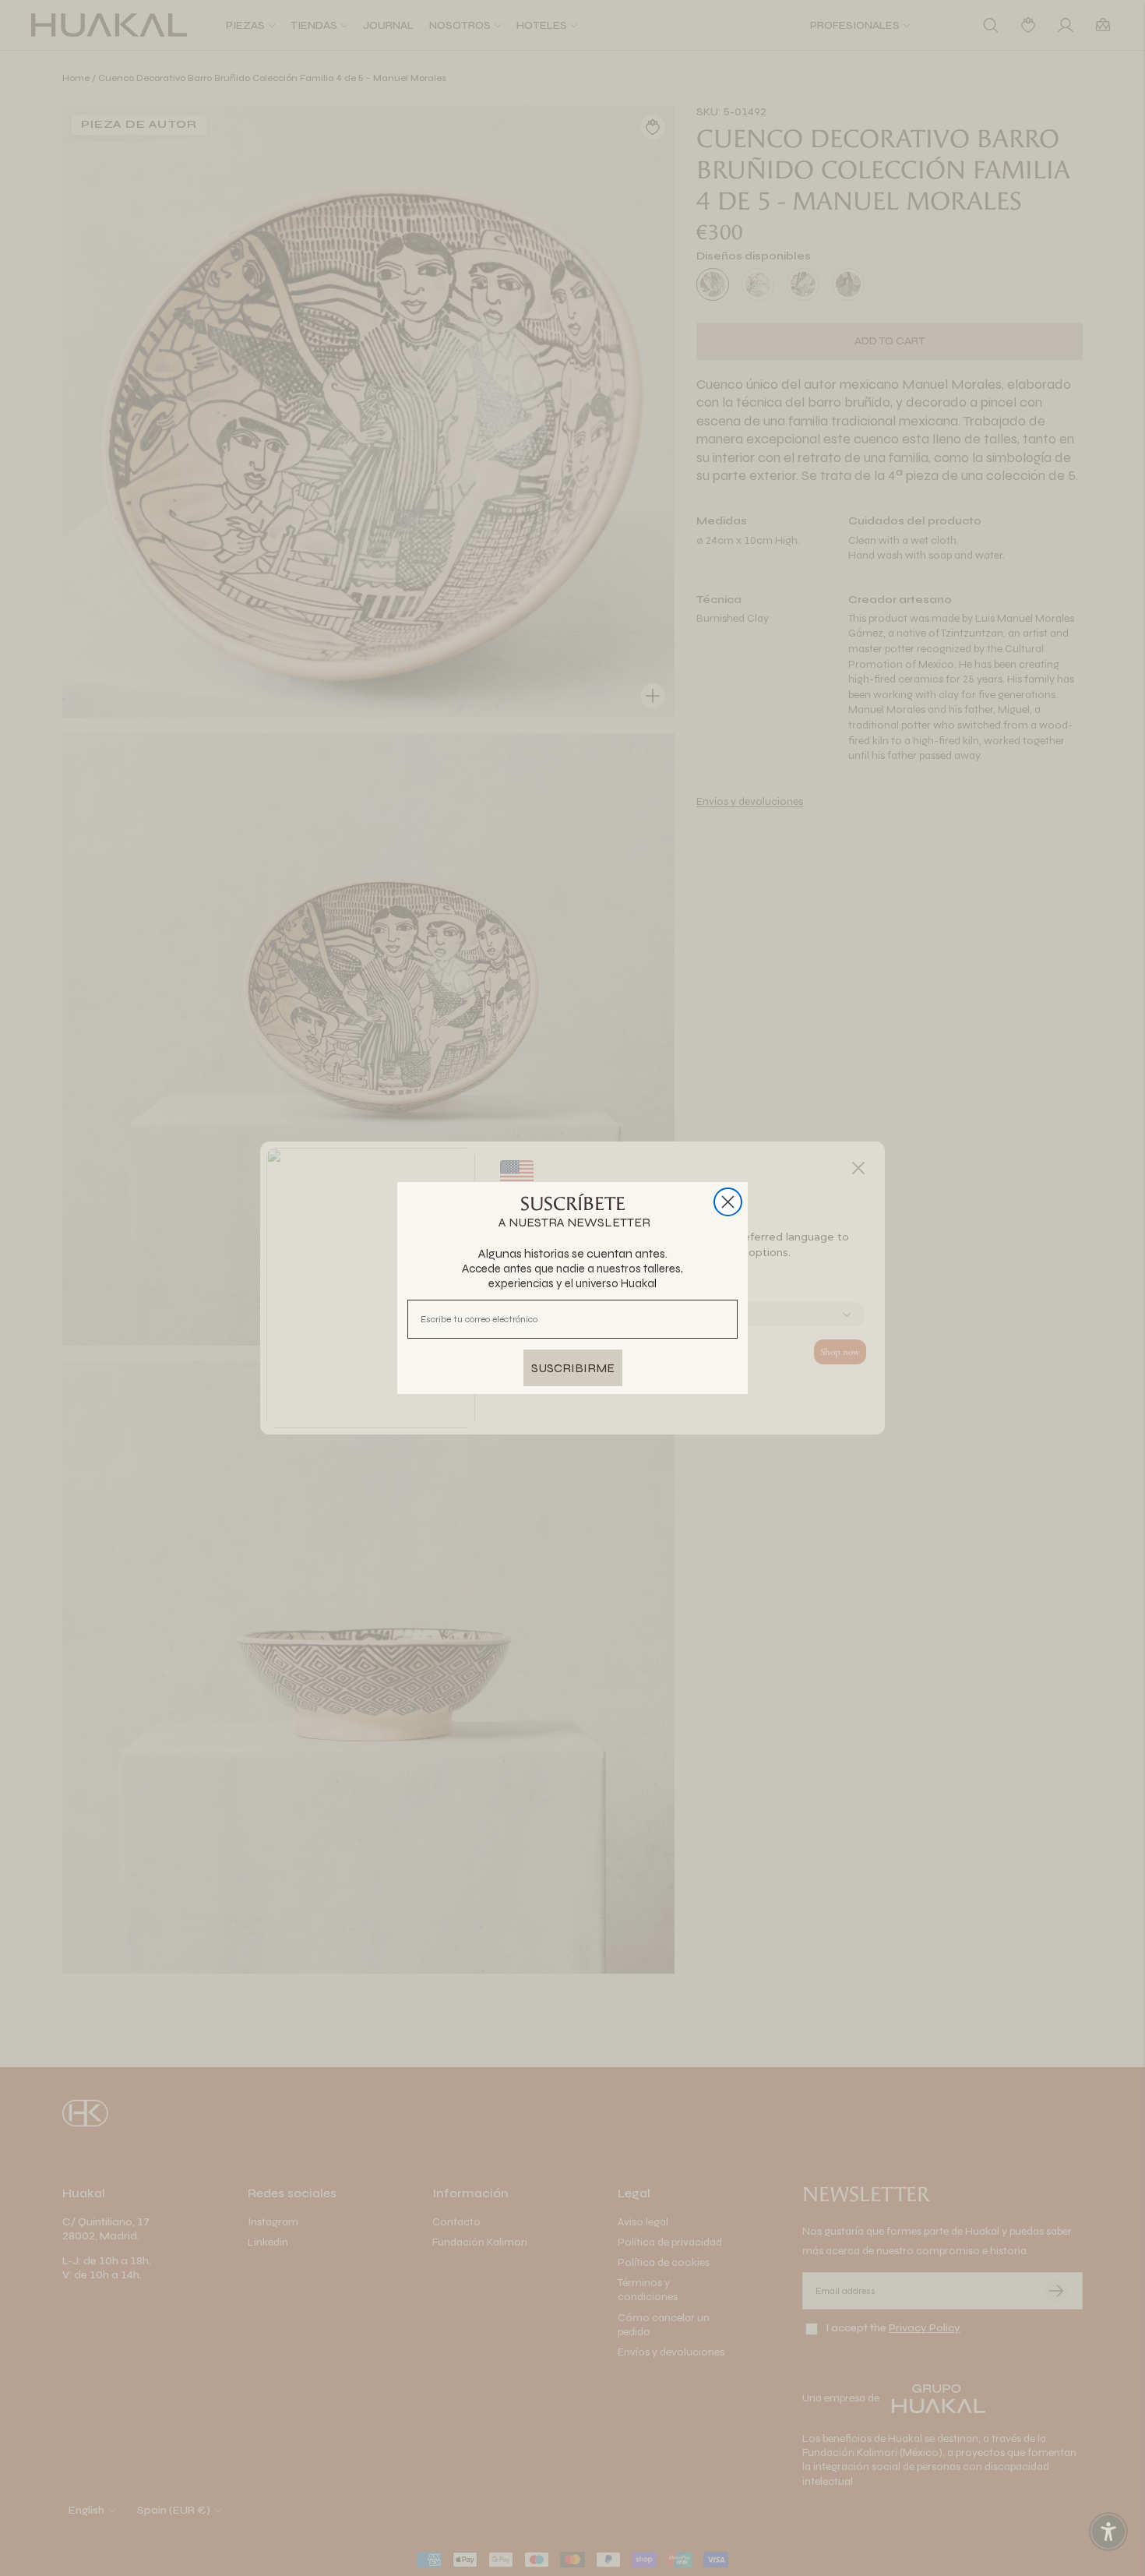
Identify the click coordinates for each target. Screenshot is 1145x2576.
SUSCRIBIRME (573, 1368)
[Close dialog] (728, 1202)
